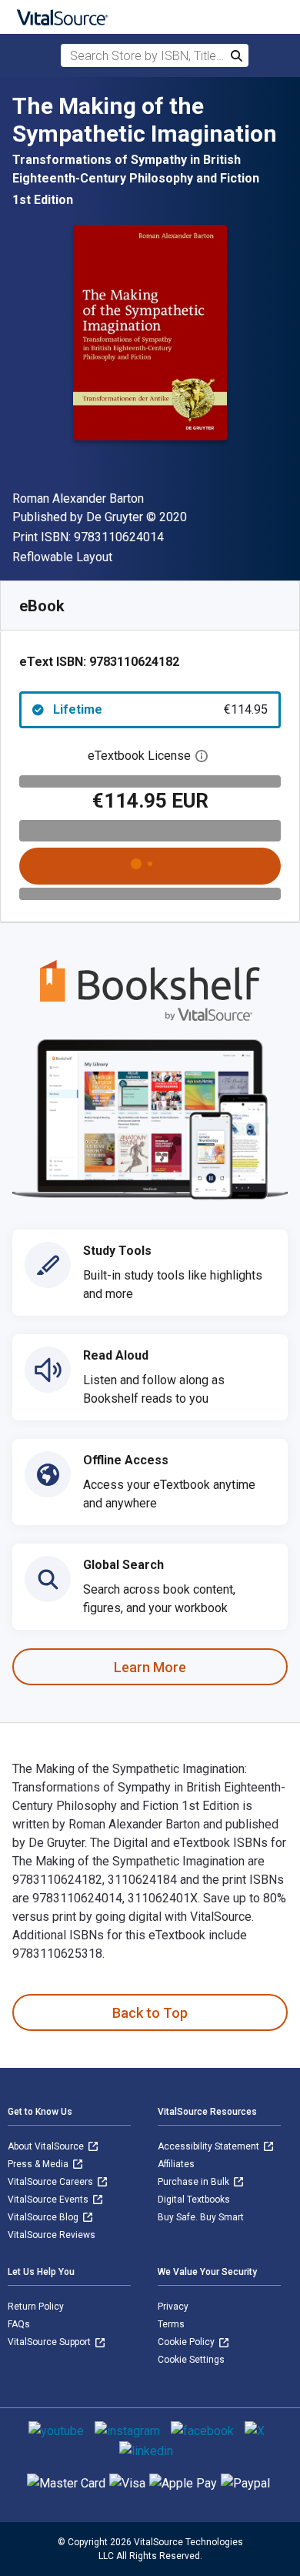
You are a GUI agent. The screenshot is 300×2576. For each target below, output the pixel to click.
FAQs (19, 2324)
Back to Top (150, 2013)
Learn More (150, 1667)
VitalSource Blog (44, 2217)
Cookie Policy (187, 2342)
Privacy (173, 2307)
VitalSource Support (50, 2342)
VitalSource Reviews (52, 2235)
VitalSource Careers (52, 2182)
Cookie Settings (191, 2360)
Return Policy (36, 2307)
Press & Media (39, 2164)
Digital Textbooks (194, 2200)
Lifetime (160, 709)
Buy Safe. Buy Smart (201, 2217)
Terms (171, 2324)
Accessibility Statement (210, 2146)
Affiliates (176, 2164)
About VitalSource (47, 2146)
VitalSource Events (49, 2200)
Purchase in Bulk (195, 2182)
